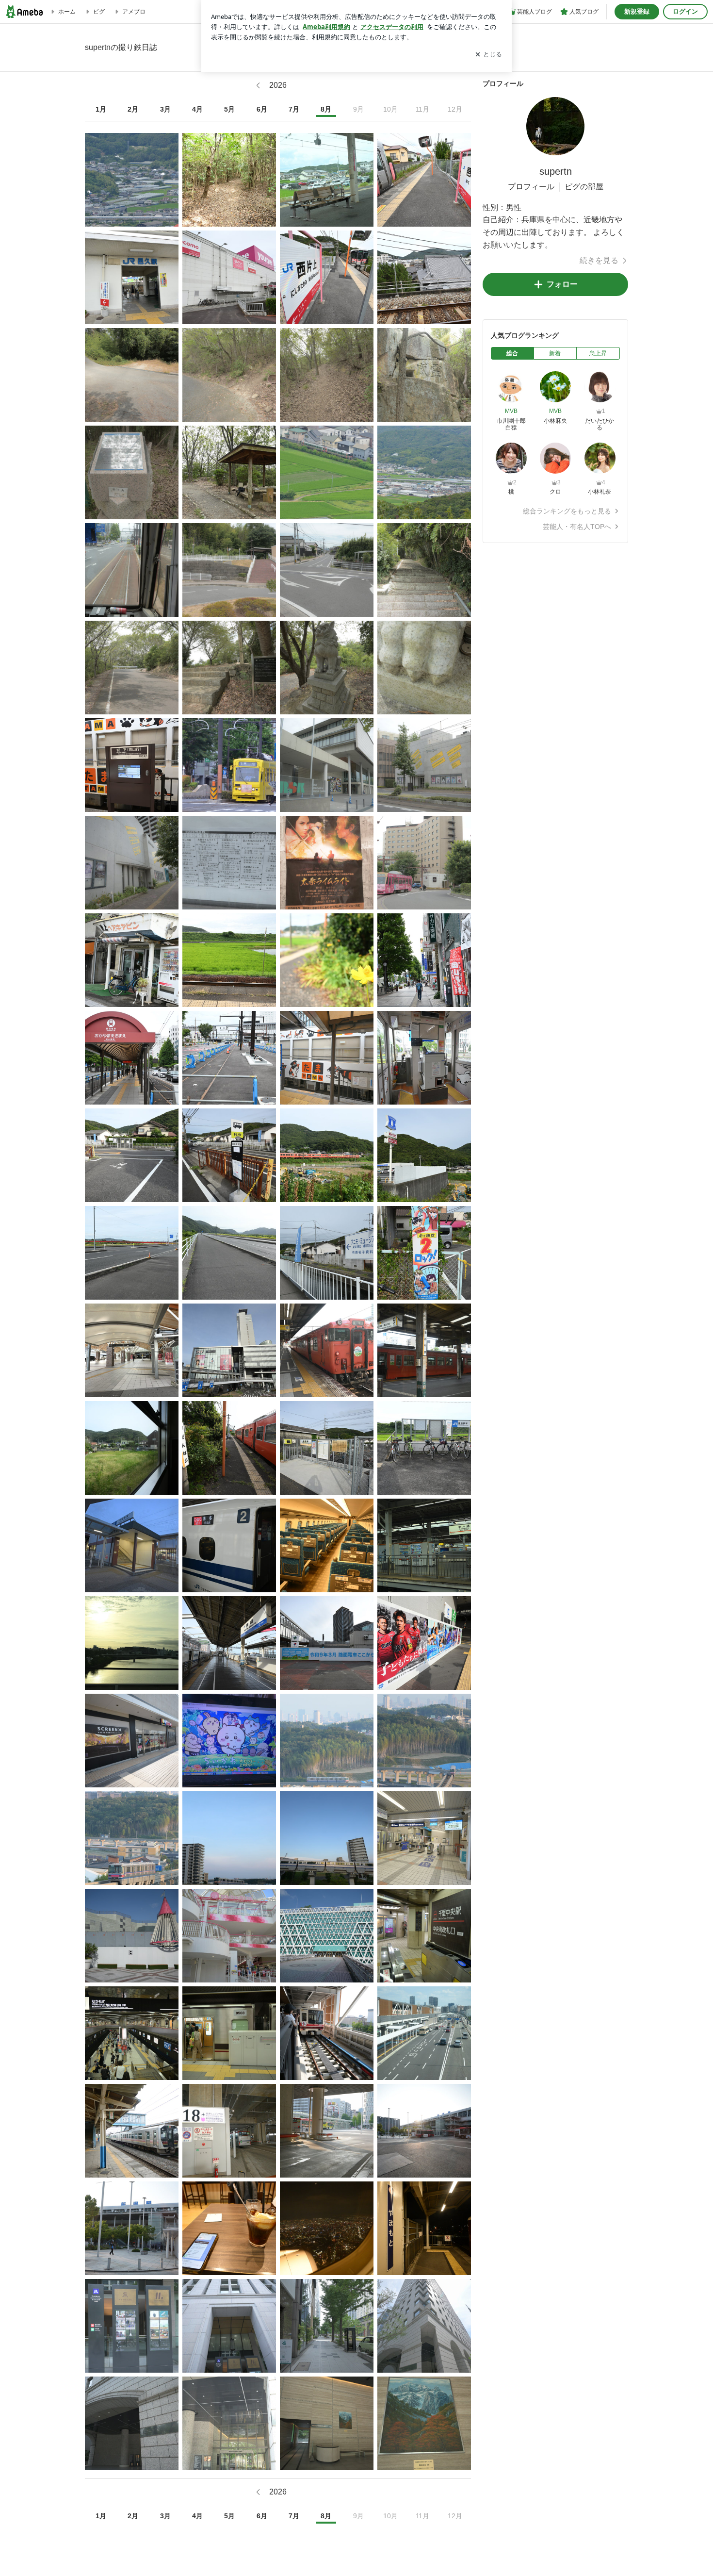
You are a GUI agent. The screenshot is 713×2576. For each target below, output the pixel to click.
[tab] (512, 353)
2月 (133, 109)
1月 (101, 109)
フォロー (562, 284)
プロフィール (531, 187)
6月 (262, 109)
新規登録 (637, 11)
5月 (229, 109)
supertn (556, 171)
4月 (197, 109)
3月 (165, 109)
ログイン (685, 11)
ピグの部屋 (584, 187)
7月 (294, 109)
